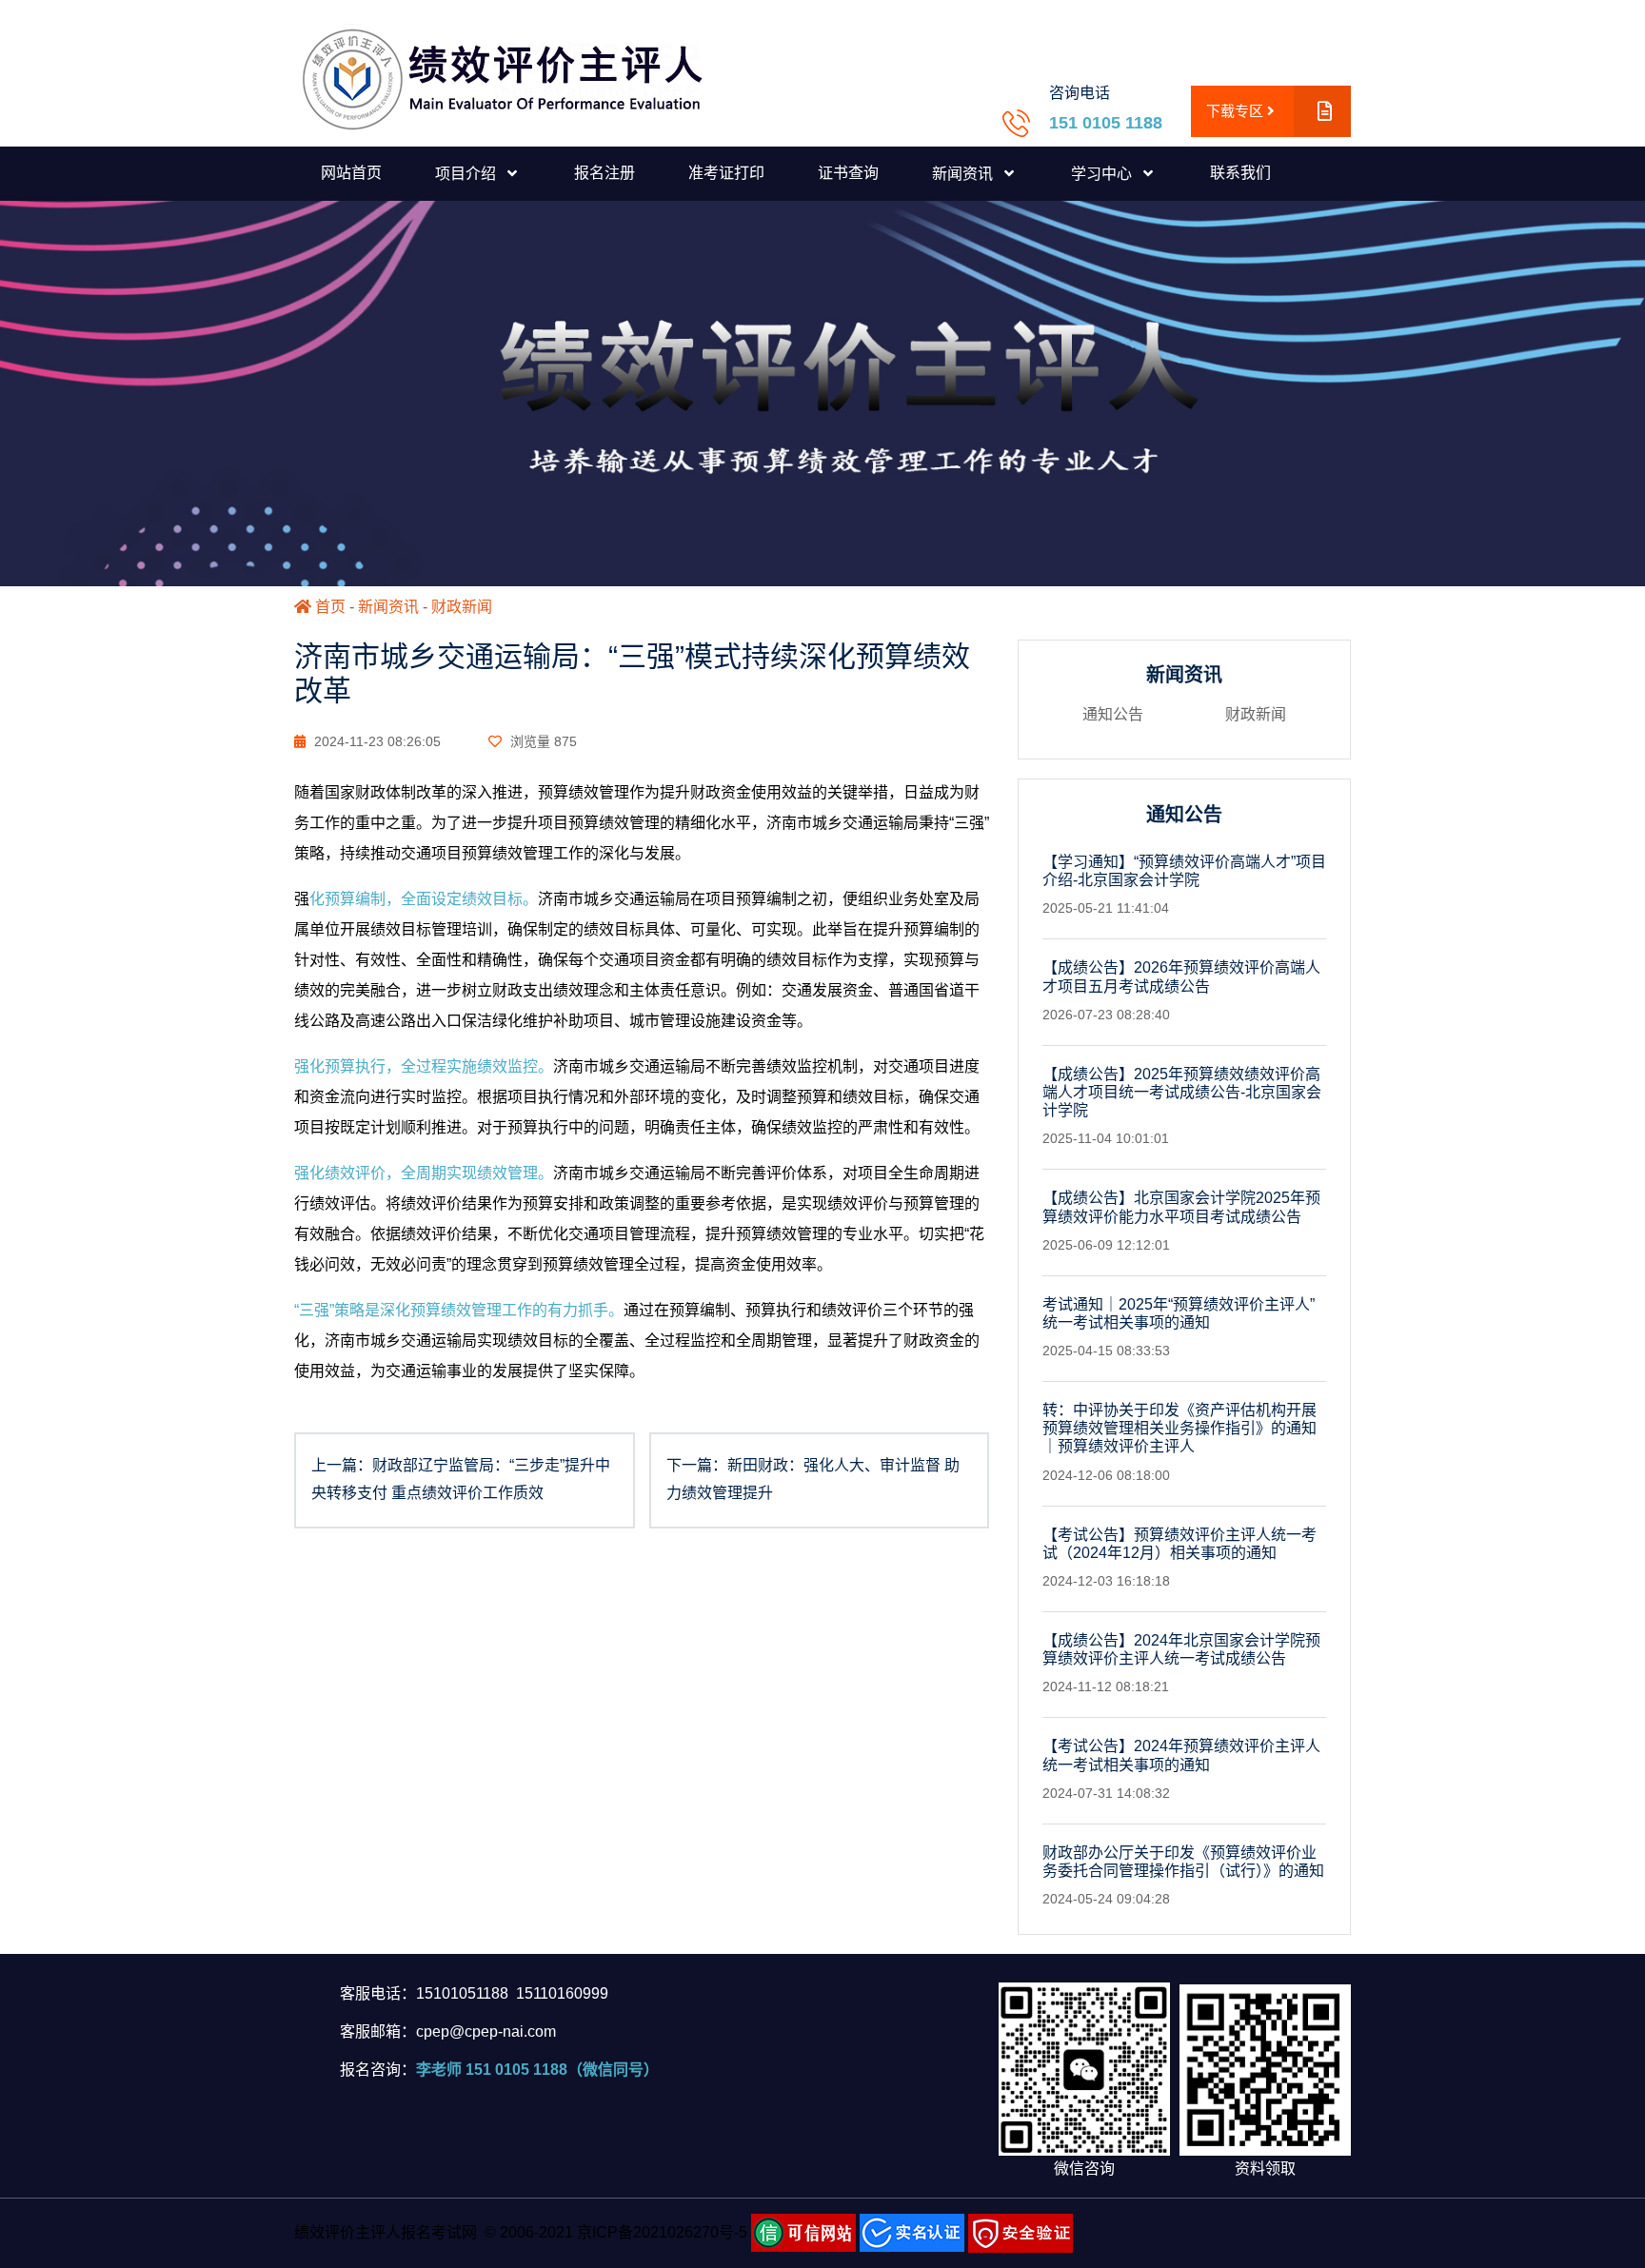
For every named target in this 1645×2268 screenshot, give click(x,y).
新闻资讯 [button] (964, 174)
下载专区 (1237, 111)
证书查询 (848, 173)
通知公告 (1113, 714)
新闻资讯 (388, 607)
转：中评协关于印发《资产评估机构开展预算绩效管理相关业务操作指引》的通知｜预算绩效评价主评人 (1179, 1428)
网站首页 (351, 173)
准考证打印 (726, 173)
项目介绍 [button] (467, 174)
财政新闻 (462, 607)
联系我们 (1240, 173)
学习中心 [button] (1103, 174)
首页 (328, 607)
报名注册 (604, 173)
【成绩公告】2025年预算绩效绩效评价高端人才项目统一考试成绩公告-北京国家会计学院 (1182, 1092)
